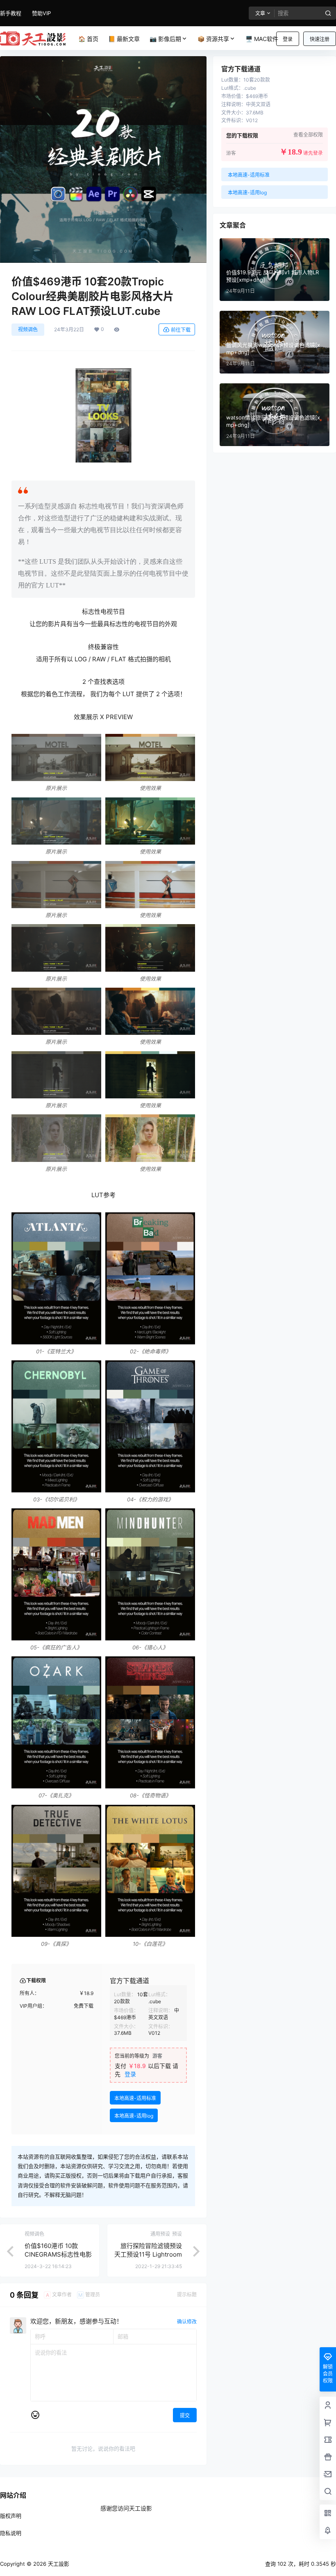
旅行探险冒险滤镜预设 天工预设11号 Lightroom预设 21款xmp (148, 2254)
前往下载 (181, 330)
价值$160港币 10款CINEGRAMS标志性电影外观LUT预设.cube (58, 2254)
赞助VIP (41, 13)
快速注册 (320, 39)
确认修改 (187, 2322)
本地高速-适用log (134, 2116)
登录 (288, 39)
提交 (185, 2415)
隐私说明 (11, 2533)
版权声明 (11, 2516)
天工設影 (58, 2564)
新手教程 (11, 13)
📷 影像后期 (165, 39)
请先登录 (313, 153)
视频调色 (28, 329)
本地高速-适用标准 (135, 2098)
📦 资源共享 (213, 39)
